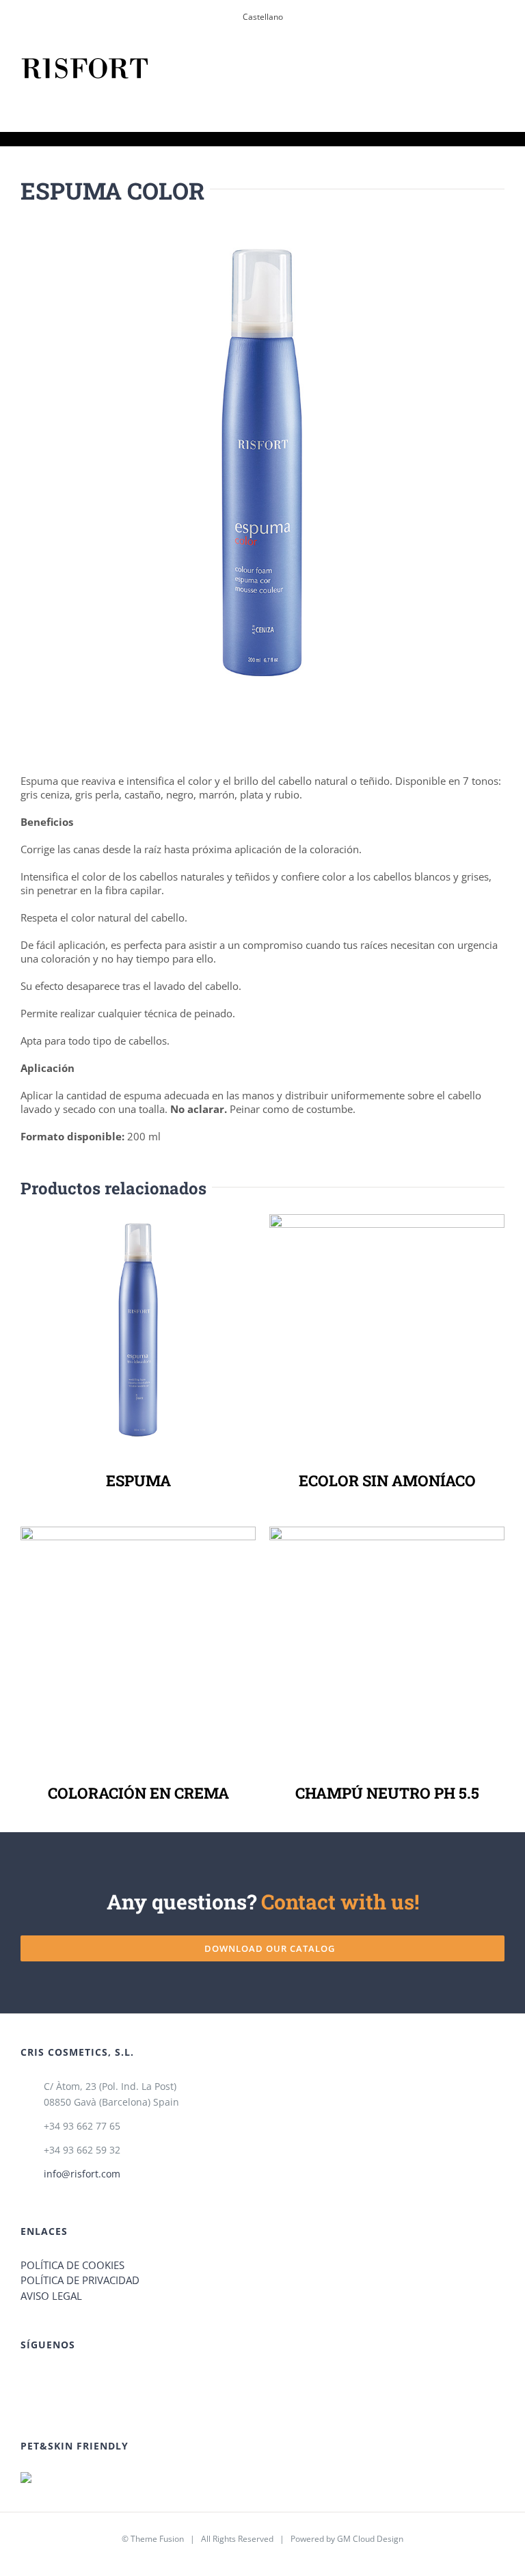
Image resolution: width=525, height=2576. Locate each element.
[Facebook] (254, 2379)
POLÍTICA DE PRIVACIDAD (80, 2280)
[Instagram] (272, 2379)
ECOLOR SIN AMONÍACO (384, 1331)
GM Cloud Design (370, 2539)
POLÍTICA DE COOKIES (72, 2265)
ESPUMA (135, 1331)
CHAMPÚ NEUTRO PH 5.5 (384, 1644)
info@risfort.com (82, 2174)
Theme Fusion (157, 2539)
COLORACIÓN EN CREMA (135, 1644)
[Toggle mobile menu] (499, 68)
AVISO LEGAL (51, 2296)
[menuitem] (263, 17)
